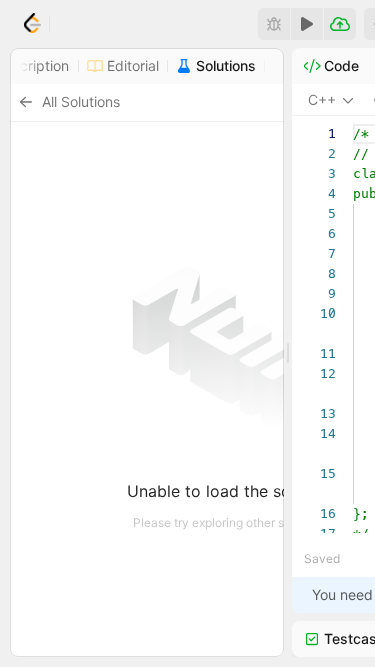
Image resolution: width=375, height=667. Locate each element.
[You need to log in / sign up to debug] (274, 24)
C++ (322, 99)
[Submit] (340, 24)
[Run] (307, 24)
